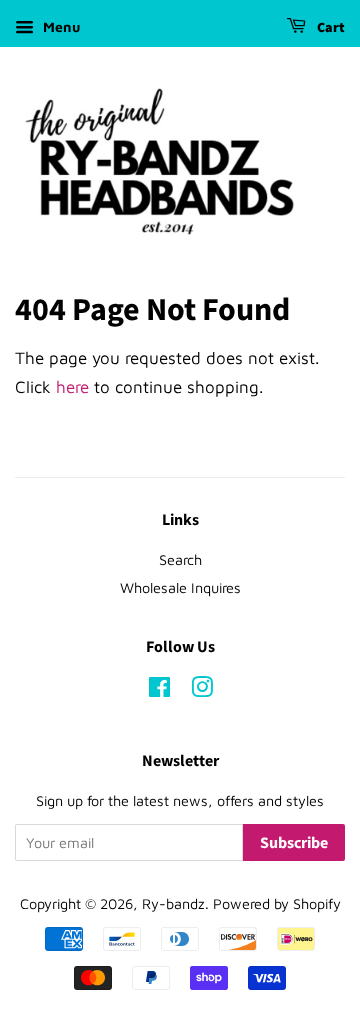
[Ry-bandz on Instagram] (202, 690)
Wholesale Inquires (180, 587)
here (72, 387)
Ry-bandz (173, 903)
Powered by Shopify (277, 903)
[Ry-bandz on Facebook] (159, 690)
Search (180, 559)
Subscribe (294, 843)
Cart (329, 28)
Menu (59, 26)
